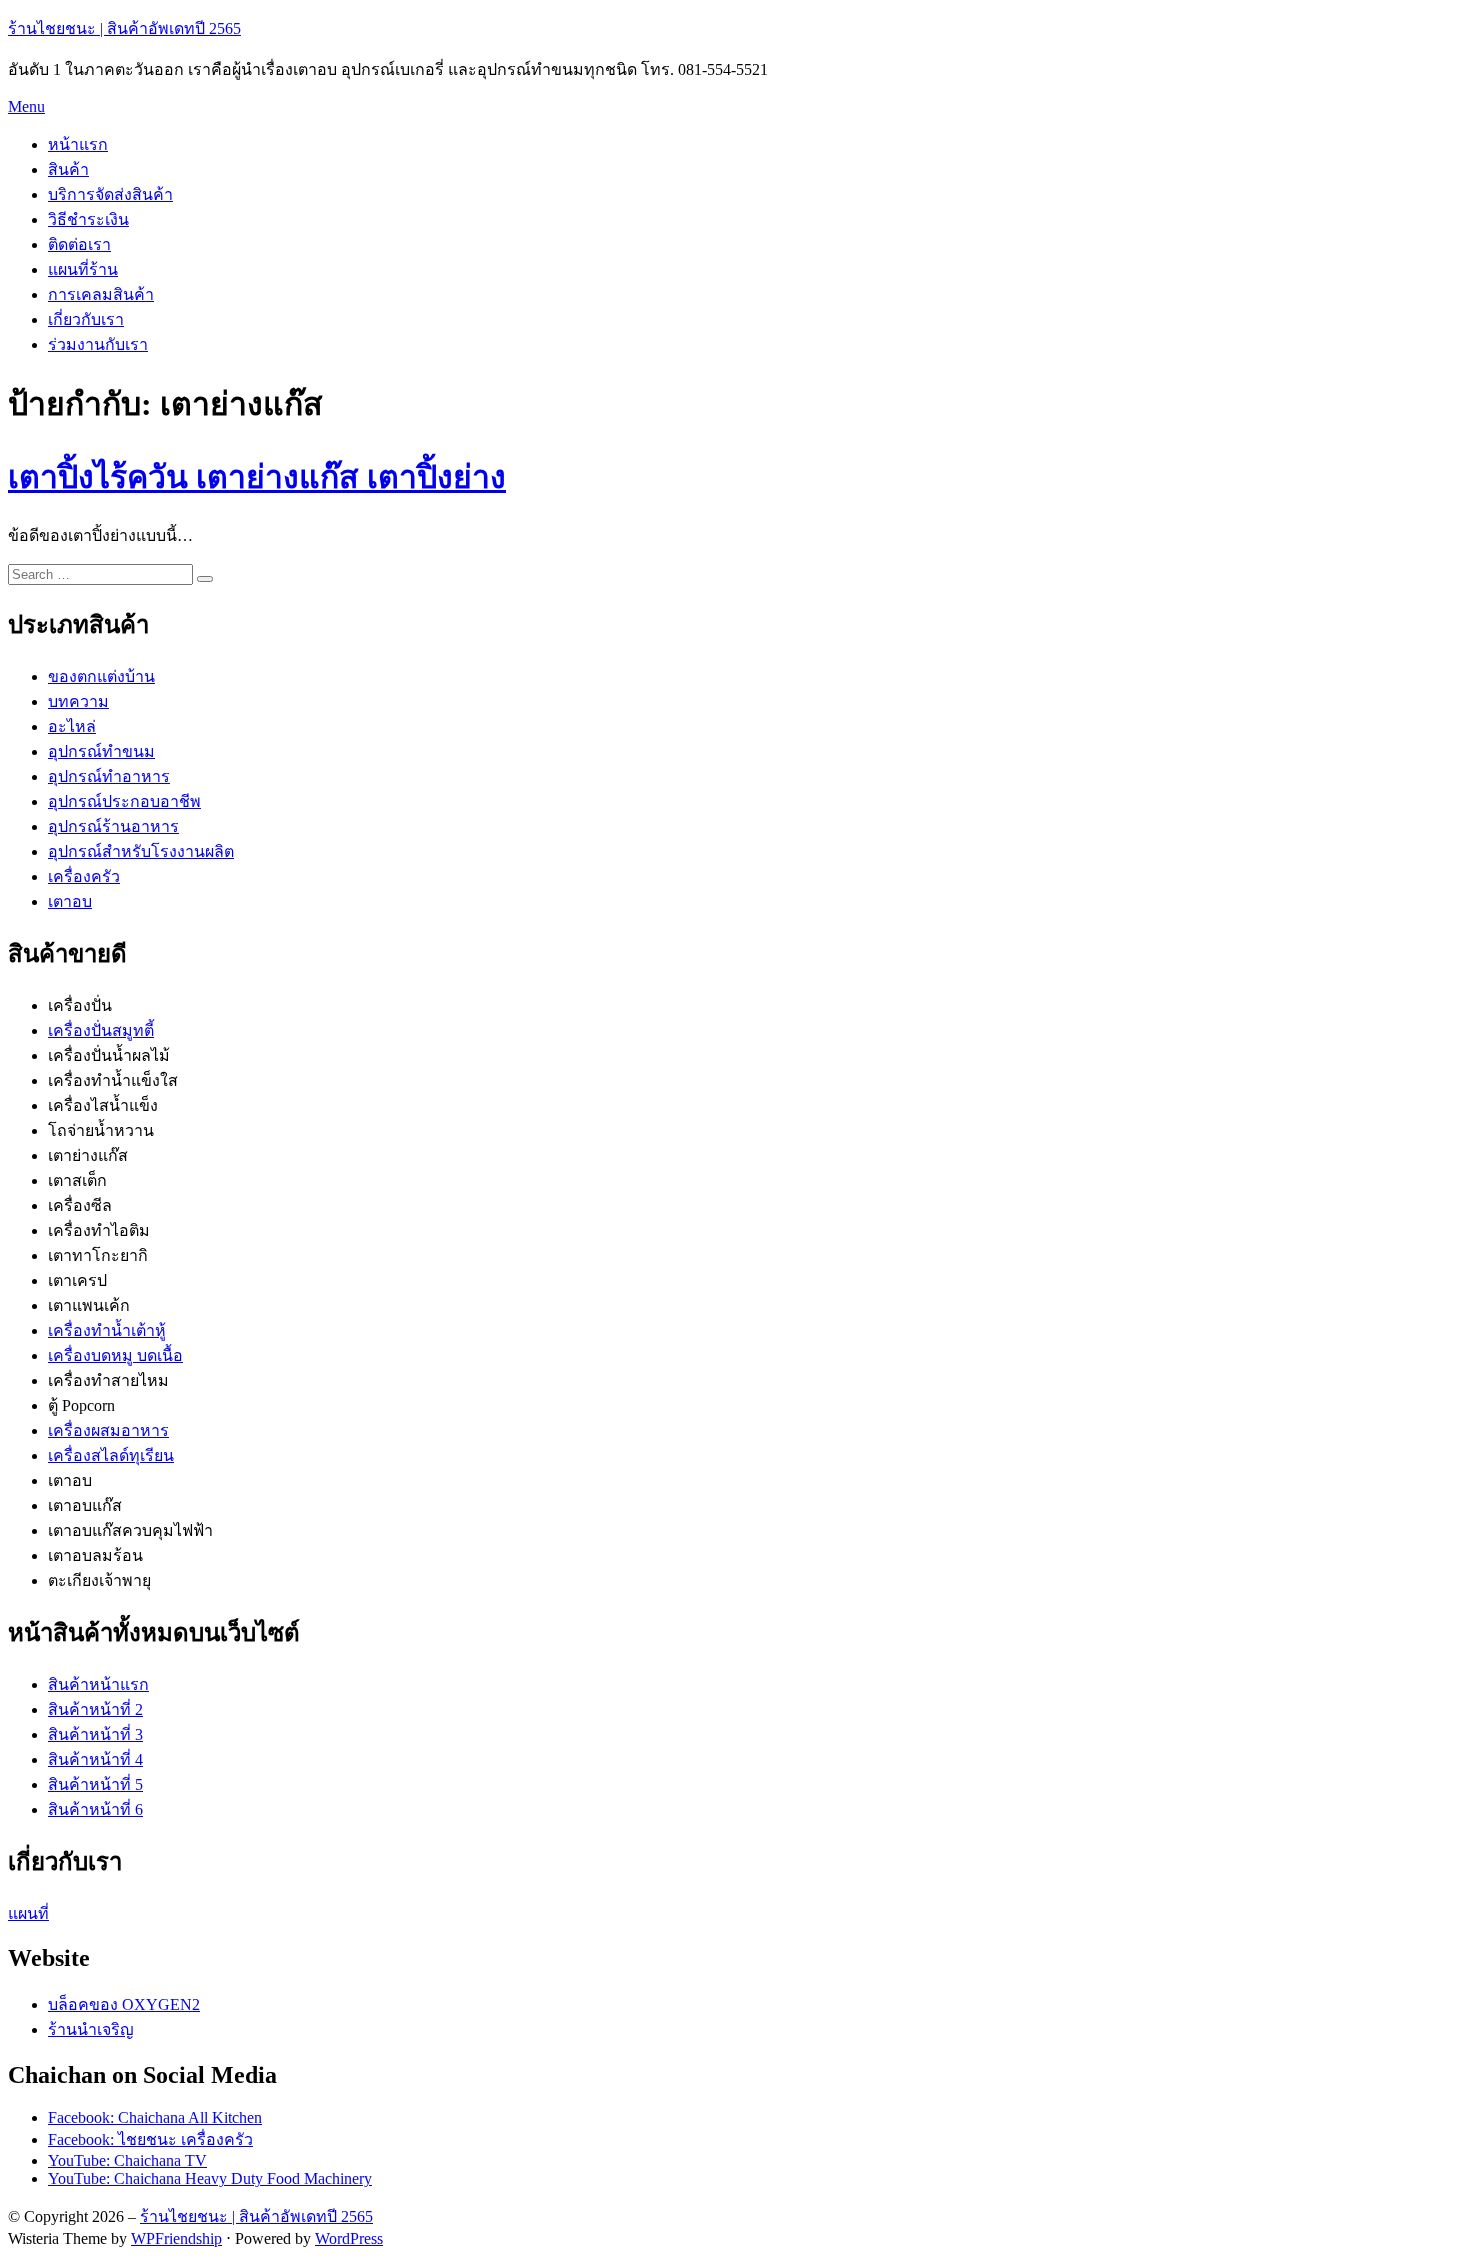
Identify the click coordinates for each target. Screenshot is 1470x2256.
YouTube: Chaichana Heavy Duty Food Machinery (210, 2178)
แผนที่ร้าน (83, 269)
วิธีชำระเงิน (88, 219)
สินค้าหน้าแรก (98, 1684)
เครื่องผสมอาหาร (108, 1430)
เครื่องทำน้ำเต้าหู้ (107, 1330)
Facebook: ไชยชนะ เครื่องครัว (150, 2139)
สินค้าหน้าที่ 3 (95, 1734)
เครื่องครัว (84, 876)
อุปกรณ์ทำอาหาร (109, 776)
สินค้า (68, 169)
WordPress (349, 2238)
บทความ (78, 701)
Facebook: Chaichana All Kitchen (155, 2117)
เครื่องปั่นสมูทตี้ (101, 1030)
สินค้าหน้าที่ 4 (95, 1759)
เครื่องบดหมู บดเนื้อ (115, 1355)
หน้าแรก (78, 144)
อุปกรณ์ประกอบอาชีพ (124, 801)
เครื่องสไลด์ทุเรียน (111, 1455)
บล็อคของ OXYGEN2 (124, 2004)
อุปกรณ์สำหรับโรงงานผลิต (141, 851)
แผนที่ (28, 1913)
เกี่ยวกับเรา (86, 319)
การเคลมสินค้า (101, 294)
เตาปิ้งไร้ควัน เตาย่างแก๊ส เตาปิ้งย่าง (257, 477)
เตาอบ (70, 901)
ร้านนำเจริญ (91, 2029)
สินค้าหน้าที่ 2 (95, 1709)
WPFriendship (176, 2238)
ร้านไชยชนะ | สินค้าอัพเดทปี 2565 (124, 28)
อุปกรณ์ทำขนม (101, 751)
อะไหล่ (72, 726)
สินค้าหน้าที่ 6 (95, 1809)
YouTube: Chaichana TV (127, 2160)
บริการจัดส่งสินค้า (110, 194)
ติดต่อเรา (79, 244)
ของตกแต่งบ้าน (101, 676)
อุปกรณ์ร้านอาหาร (113, 826)
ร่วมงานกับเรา (98, 344)
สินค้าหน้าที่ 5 (95, 1784)
